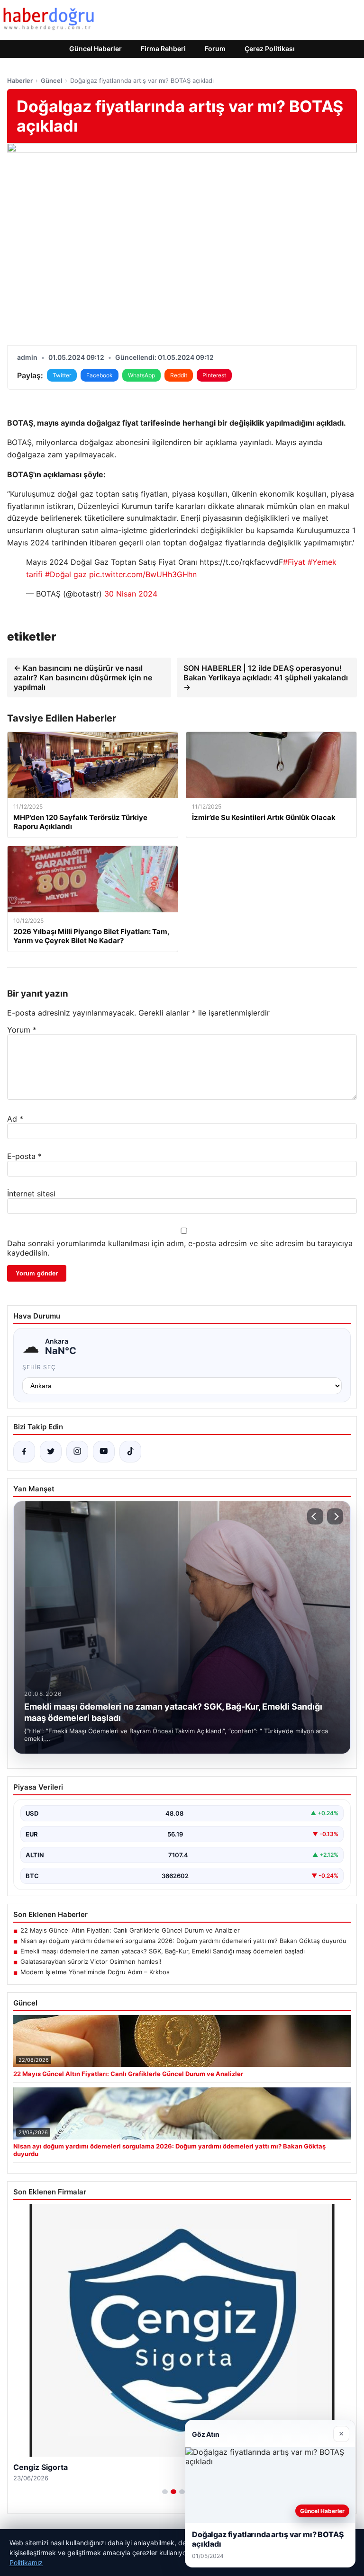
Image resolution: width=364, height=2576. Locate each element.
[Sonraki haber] (335, 1516)
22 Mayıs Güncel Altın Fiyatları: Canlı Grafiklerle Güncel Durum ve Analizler (130, 1930)
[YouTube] (104, 1452)
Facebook (100, 375)
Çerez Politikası (270, 49)
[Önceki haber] (315, 1516)
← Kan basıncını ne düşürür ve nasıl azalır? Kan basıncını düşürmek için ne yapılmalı (83, 677)
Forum (215, 49)
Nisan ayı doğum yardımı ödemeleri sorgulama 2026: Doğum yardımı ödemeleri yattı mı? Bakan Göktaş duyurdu (183, 1941)
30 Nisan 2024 (131, 594)
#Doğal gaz (66, 574)
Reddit (179, 375)
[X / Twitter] (51, 1452)
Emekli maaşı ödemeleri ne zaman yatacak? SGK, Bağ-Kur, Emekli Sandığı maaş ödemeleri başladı (163, 1951)
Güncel (51, 80)
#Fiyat (294, 562)
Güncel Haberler (96, 49)
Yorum (22, 1030)
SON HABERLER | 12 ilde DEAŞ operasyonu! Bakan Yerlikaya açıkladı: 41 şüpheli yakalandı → (266, 677)
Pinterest (214, 375)
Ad (15, 1119)
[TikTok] (130, 1452)
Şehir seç (39, 1367)
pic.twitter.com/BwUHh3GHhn (143, 574)
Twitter (62, 375)
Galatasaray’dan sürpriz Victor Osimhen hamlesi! (91, 1961)
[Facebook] (24, 1452)
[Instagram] (77, 1452)
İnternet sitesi (31, 1194)
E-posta (24, 1156)
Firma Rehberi (163, 49)
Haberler (20, 80)
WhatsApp (141, 375)
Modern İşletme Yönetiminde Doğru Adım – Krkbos (95, 1972)
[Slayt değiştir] (165, 2492)
